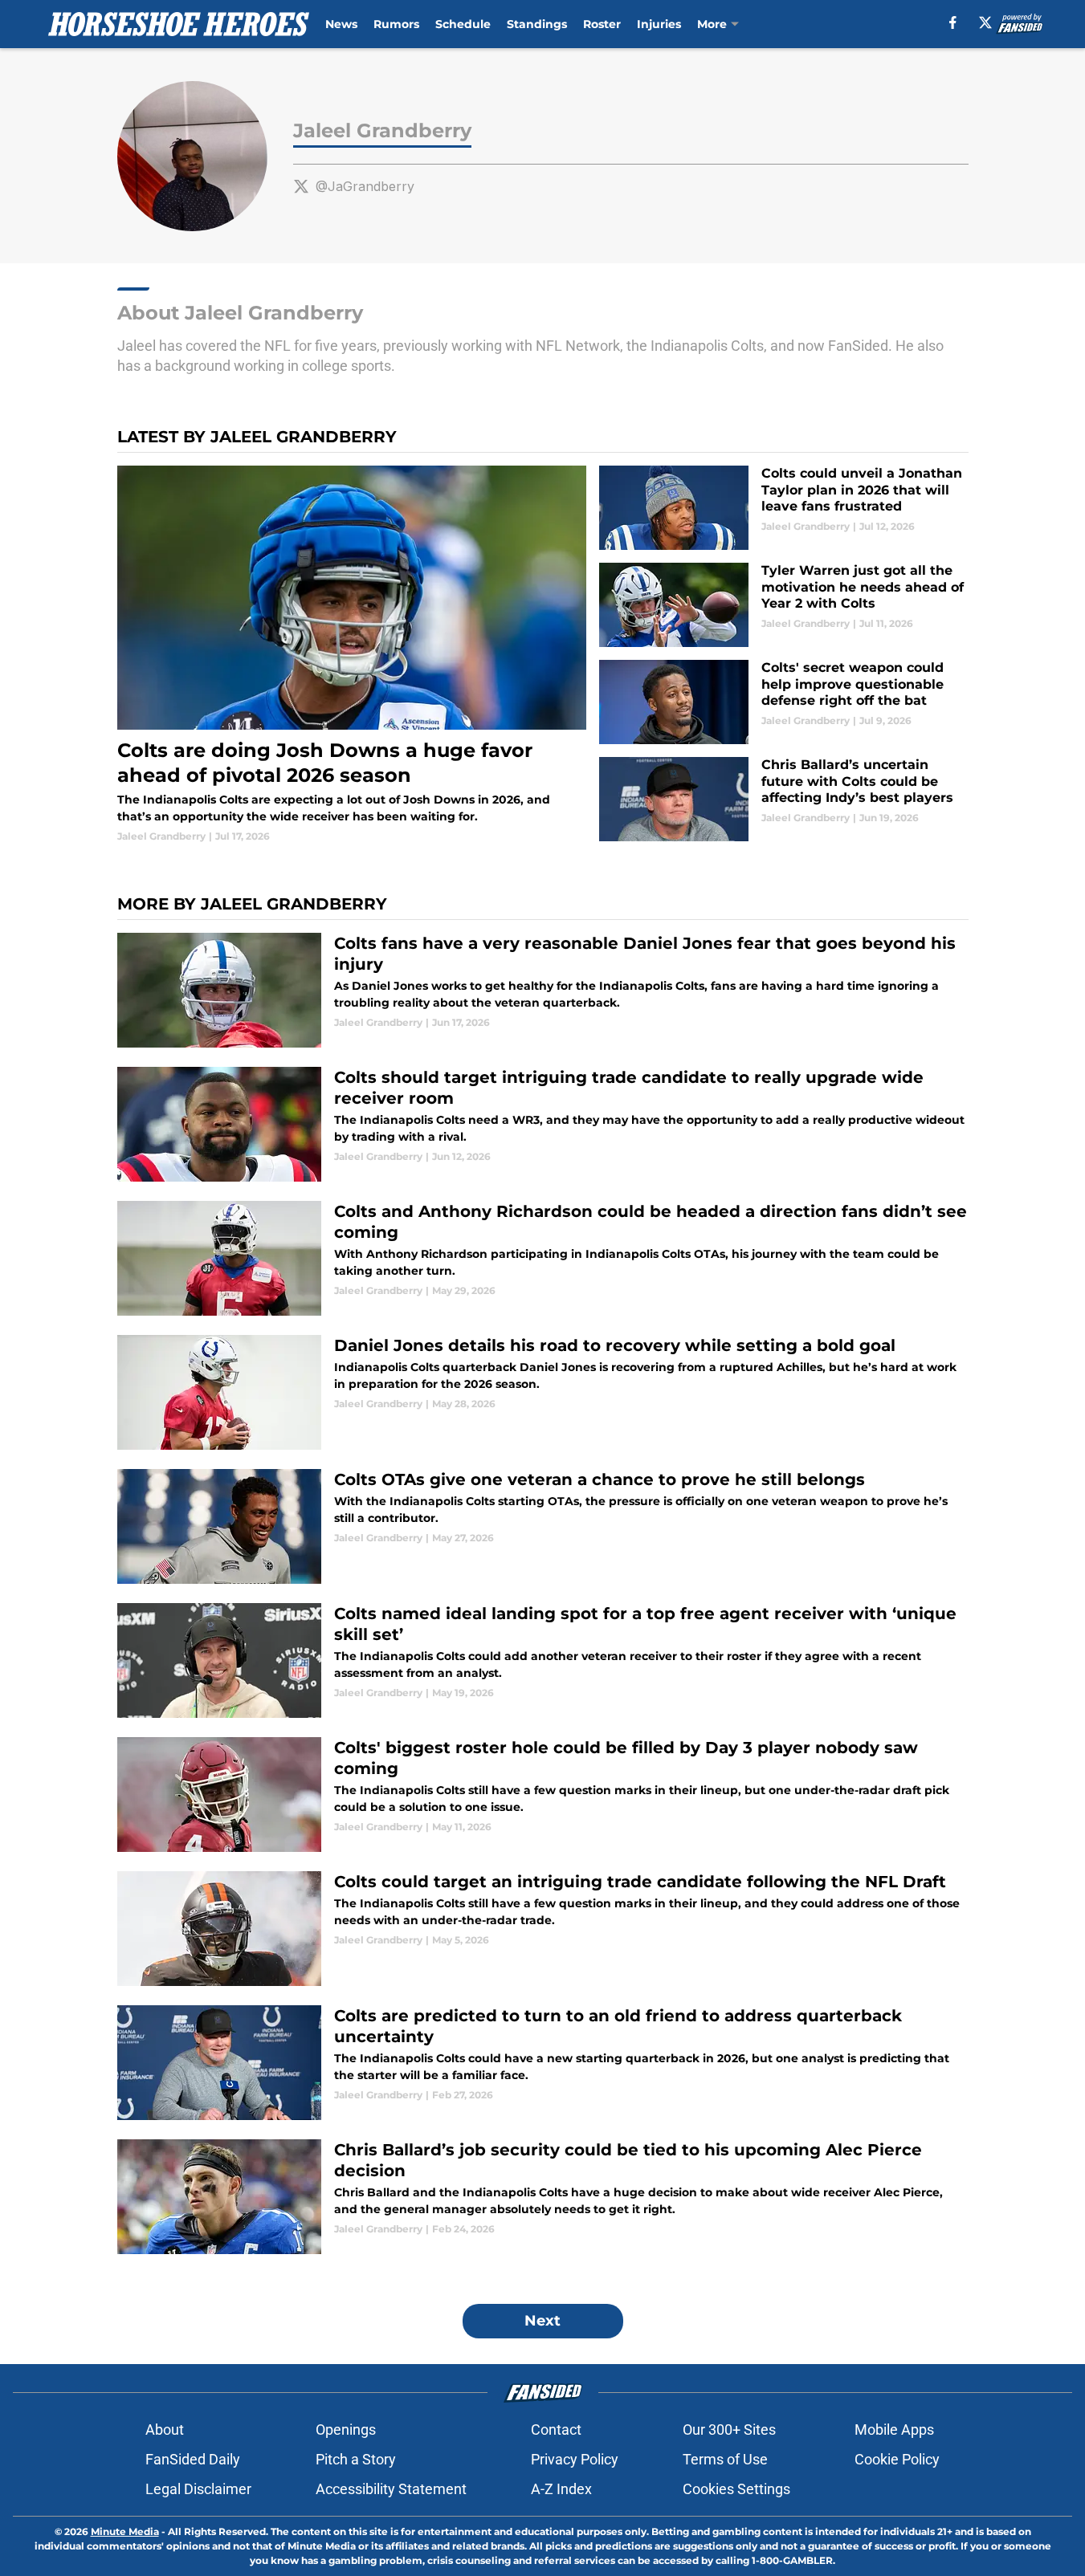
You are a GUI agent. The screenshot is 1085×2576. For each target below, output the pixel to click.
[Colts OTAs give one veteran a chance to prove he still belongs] (543, 1526)
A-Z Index (561, 2489)
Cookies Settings (736, 2489)
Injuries (659, 24)
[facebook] (953, 22)
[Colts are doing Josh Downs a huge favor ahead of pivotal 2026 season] (352, 655)
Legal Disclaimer (198, 2489)
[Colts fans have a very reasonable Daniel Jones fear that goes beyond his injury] (543, 990)
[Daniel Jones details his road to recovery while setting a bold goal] (543, 1392)
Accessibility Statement (391, 2489)
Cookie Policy (897, 2459)
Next (542, 2321)
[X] (985, 22)
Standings (537, 24)
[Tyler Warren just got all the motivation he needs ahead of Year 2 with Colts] (783, 605)
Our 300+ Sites (729, 2429)
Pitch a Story (356, 2459)
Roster (602, 24)
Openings (346, 2429)
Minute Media (125, 2531)
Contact (556, 2429)
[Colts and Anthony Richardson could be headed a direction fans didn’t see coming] (543, 1258)
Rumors (396, 24)
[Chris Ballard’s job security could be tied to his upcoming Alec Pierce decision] (543, 2197)
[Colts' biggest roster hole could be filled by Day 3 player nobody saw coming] (543, 1795)
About (165, 2429)
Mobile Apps (894, 2429)
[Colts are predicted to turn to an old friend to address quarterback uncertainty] (543, 2063)
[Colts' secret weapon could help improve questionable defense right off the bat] (783, 702)
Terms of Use (725, 2459)
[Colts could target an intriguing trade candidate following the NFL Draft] (543, 1929)
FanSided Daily (193, 2459)
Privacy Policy (575, 2459)
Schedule (463, 24)
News (341, 24)
